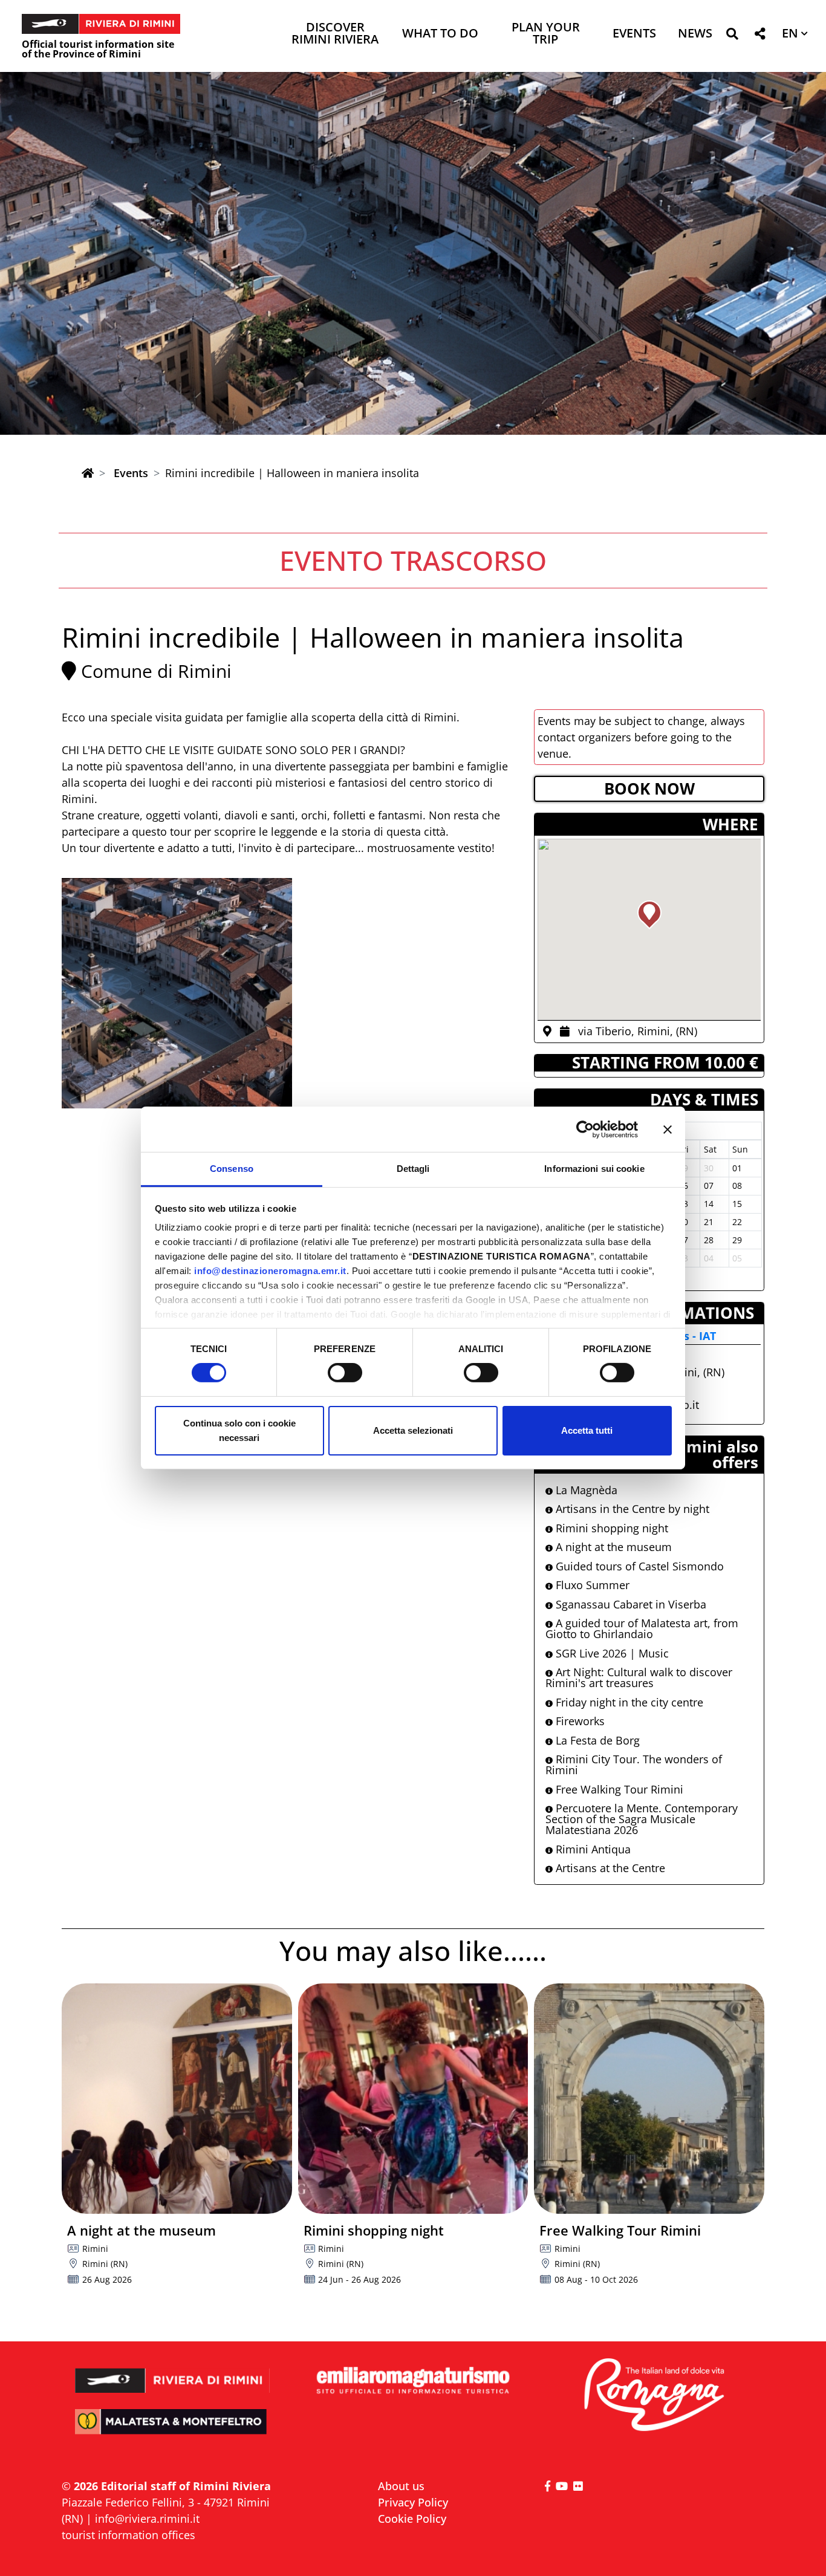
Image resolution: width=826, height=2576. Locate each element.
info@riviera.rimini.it (147, 2519)
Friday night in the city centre (628, 1702)
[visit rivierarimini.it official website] (173, 2373)
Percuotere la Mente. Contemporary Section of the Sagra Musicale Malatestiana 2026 (642, 1819)
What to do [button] (440, 34)
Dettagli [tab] (413, 1169)
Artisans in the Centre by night (631, 1509)
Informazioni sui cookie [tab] (594, 1169)
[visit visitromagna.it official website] (653, 2395)
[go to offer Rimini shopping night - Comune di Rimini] (413, 2099)
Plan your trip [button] (546, 34)
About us (401, 2486)
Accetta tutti (587, 1430)
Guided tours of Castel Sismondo (638, 1566)
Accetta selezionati (413, 1430)
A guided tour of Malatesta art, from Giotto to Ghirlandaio (642, 1628)
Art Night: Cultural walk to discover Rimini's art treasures (639, 1677)
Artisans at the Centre (609, 1868)
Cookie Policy (412, 2519)
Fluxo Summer (591, 1585)
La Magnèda (585, 1490)
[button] (732, 36)
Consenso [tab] (232, 1169)
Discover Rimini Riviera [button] (335, 34)
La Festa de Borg (596, 1740)
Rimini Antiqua (592, 1849)
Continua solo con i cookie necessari (239, 1430)
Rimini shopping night (610, 1528)
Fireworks (579, 1721)
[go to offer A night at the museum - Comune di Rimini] (177, 2099)
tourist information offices (128, 2535)
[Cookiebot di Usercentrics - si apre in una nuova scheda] (585, 1129)
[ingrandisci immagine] (177, 993)
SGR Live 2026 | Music (611, 1653)
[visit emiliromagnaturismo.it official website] (413, 2381)
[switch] (345, 1373)
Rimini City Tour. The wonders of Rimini (634, 1764)
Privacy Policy (413, 2502)
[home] (88, 473)
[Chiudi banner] (668, 1129)
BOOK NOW (649, 789)
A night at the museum (612, 1547)
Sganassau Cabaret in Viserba (629, 1604)
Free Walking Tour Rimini (618, 1789)
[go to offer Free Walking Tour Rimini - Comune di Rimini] (649, 2099)
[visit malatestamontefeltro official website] (173, 2430)
